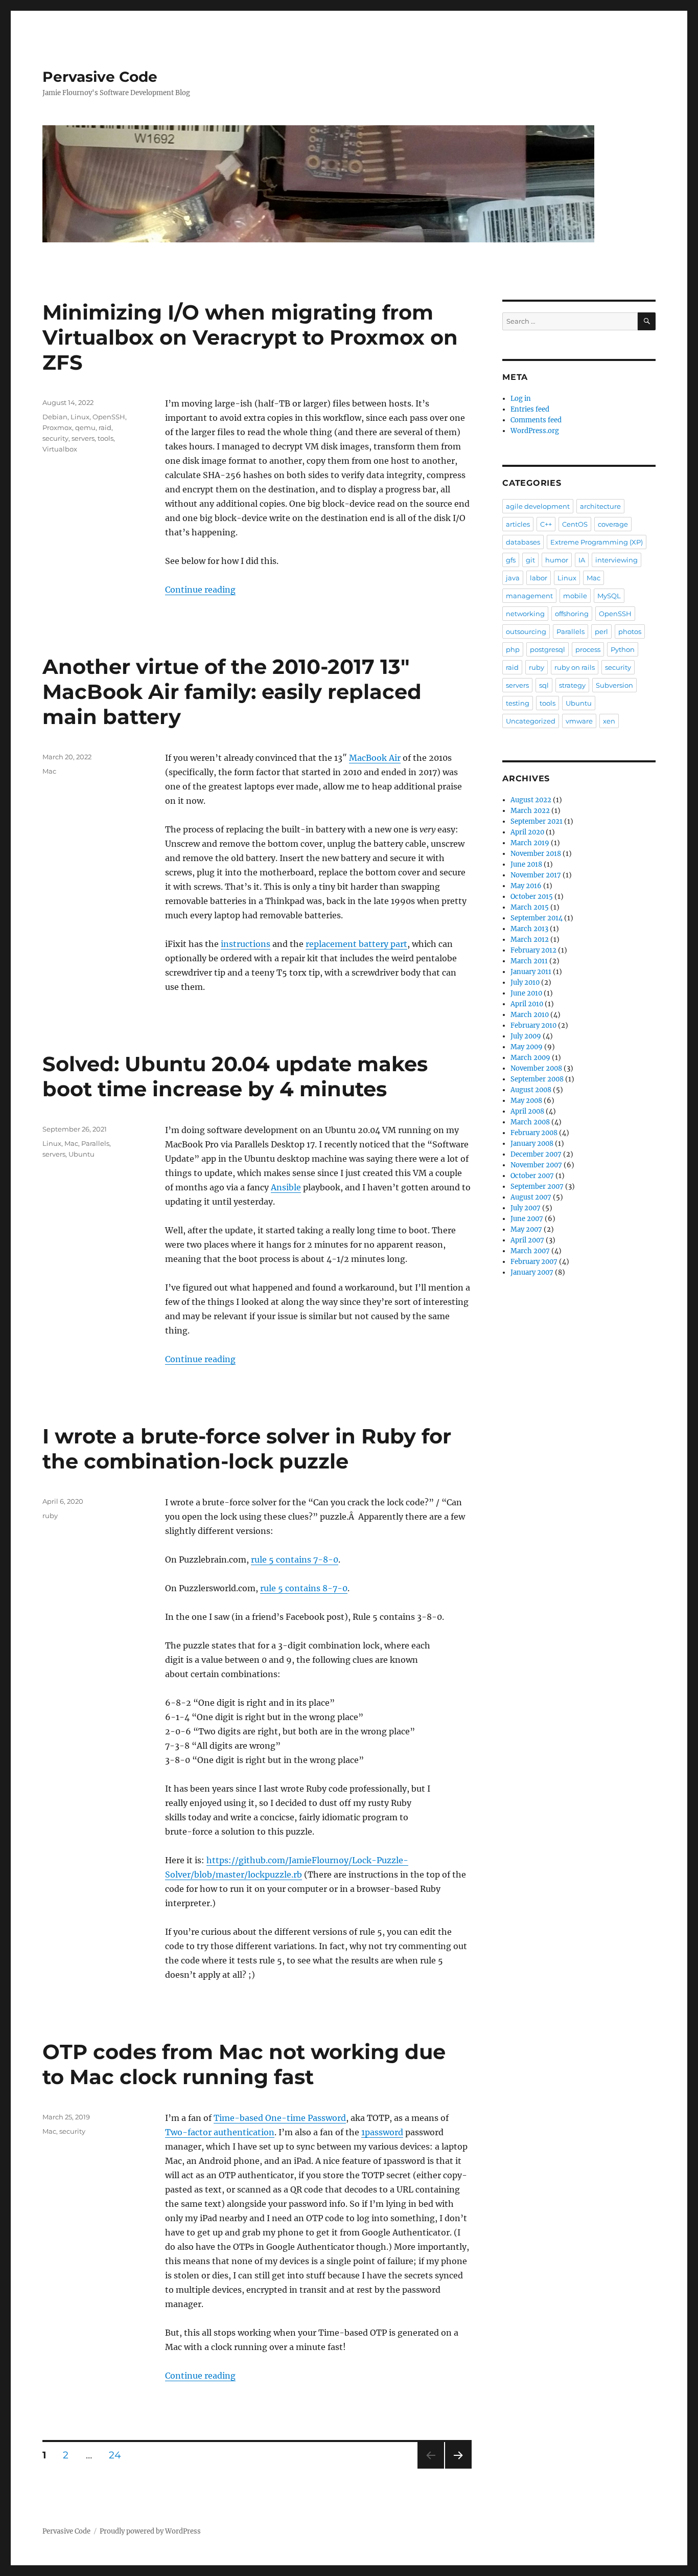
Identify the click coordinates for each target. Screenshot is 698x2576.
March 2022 (530, 811)
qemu (85, 427)
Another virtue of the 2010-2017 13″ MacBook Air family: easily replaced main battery (232, 692)
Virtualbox (60, 449)
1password (382, 2132)
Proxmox (57, 427)
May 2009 (527, 1047)
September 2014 (537, 918)
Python (623, 649)
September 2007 (537, 1187)
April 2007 (527, 1240)
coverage (613, 524)
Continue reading (200, 590)
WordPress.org (535, 431)
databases (523, 542)
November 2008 (536, 1068)
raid (105, 427)
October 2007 (532, 1176)
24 (119, 2455)
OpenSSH (109, 417)
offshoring (572, 614)
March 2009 (530, 1058)
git (530, 560)
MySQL (609, 596)
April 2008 (527, 1111)
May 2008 (526, 1101)
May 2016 (526, 886)
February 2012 (533, 950)
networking (525, 614)
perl (601, 631)
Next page (458, 2468)
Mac (49, 771)
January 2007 (532, 1272)
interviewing (616, 560)
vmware (579, 721)
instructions (246, 944)
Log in (521, 399)
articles (518, 524)
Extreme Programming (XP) (597, 542)
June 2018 (526, 864)
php (513, 649)
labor (539, 578)
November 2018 (536, 854)
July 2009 (526, 1036)
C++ (546, 524)
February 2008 (534, 1133)
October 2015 (532, 897)
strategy (572, 685)
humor (557, 560)
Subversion (614, 685)
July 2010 (525, 982)
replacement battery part (356, 944)
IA (582, 560)
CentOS (575, 524)
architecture (600, 506)
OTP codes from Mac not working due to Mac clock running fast (244, 2064)
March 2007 (530, 1251)
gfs (511, 560)
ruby (50, 1516)
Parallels (95, 1143)
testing (518, 703)
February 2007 (534, 1262)
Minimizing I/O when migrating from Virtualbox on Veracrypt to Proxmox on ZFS (250, 337)
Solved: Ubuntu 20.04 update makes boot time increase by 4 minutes (235, 1076)
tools (106, 438)
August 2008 (531, 1090)
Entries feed (530, 409)
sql (544, 685)
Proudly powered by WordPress (150, 2531)
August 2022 (531, 800)
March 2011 (529, 961)
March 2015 (530, 907)
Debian (55, 417)
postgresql (548, 649)
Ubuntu (82, 1154)
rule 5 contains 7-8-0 (295, 1560)
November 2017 (536, 875)
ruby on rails (575, 667)
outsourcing (526, 631)
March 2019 (530, 843)
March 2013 (529, 929)
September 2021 (537, 821)
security (55, 438)
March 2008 (530, 1122)
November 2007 (536, 1165)
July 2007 (526, 1208)
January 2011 (531, 972)
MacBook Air (375, 758)
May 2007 (526, 1229)
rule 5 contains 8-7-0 (304, 1588)
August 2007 (531, 1197)
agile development (538, 506)
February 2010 (533, 1025)
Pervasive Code (100, 77)
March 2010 (530, 1015)
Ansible (286, 1187)
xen (609, 721)
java (513, 578)
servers (83, 438)
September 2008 (537, 1079)
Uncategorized (531, 721)
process (588, 649)
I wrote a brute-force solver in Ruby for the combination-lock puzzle (247, 1449)
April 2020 (527, 832)
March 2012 (530, 940)
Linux (80, 417)
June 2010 (526, 993)
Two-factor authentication (220, 2132)
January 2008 (532, 1144)
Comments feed (536, 420)
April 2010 (527, 1004)
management (529, 596)
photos (630, 631)
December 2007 (536, 1154)
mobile (575, 596)
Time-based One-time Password (280, 2118)
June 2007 (527, 1219)
